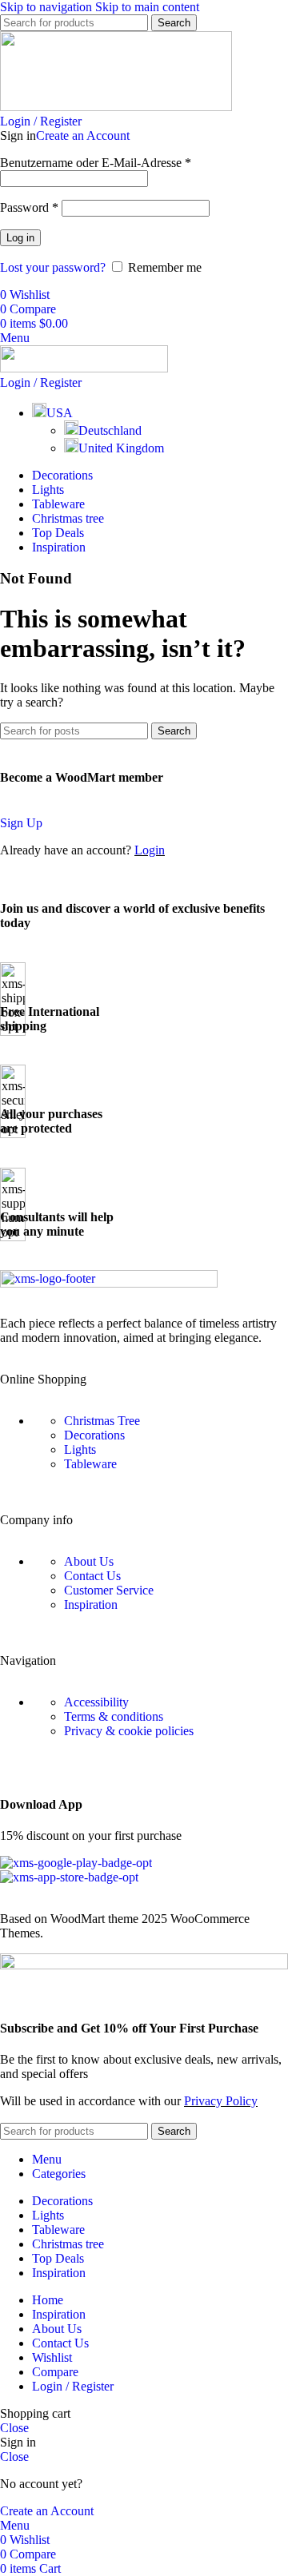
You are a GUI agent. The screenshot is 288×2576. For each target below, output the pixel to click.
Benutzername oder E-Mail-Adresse (96, 163)
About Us (89, 1561)
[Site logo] (116, 107)
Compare (55, 2372)
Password (29, 207)
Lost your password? (53, 267)
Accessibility (96, 1702)
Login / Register (73, 2386)
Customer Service (109, 1590)
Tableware (90, 1464)
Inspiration (91, 1605)
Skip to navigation (48, 7)
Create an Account (83, 135)
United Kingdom (121, 448)
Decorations (94, 1435)
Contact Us (92, 1576)
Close (14, 2428)
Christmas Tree (102, 1421)
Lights (80, 1449)
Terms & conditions (114, 1716)
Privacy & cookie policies (129, 1731)
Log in (20, 238)
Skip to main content (147, 7)
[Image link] (109, 1283)
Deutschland (110, 430)
